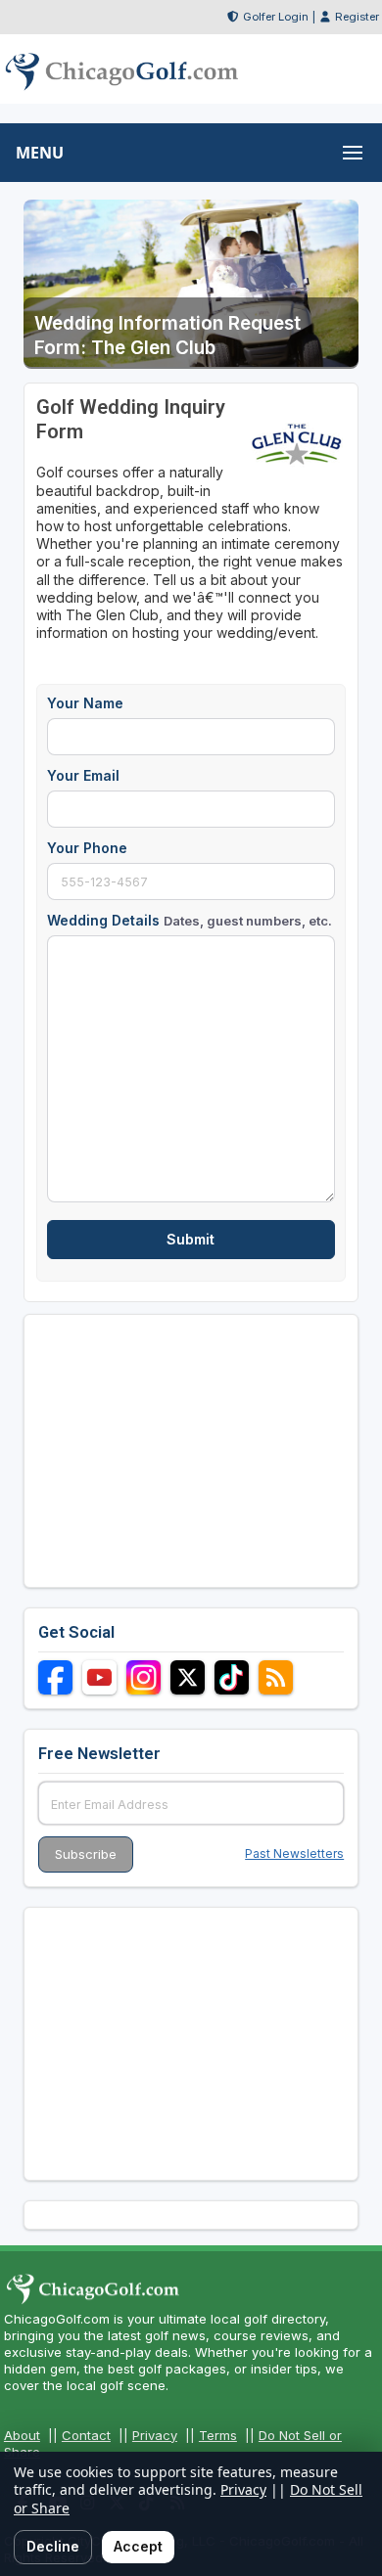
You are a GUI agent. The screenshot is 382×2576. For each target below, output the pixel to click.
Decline (53, 2546)
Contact (86, 2435)
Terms (218, 2435)
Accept (138, 2546)
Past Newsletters (294, 1853)
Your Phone (87, 848)
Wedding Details (190, 920)
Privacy (155, 2435)
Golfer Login (276, 17)
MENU (40, 153)
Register (357, 17)
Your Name (85, 703)
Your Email (83, 775)
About (22, 2435)
